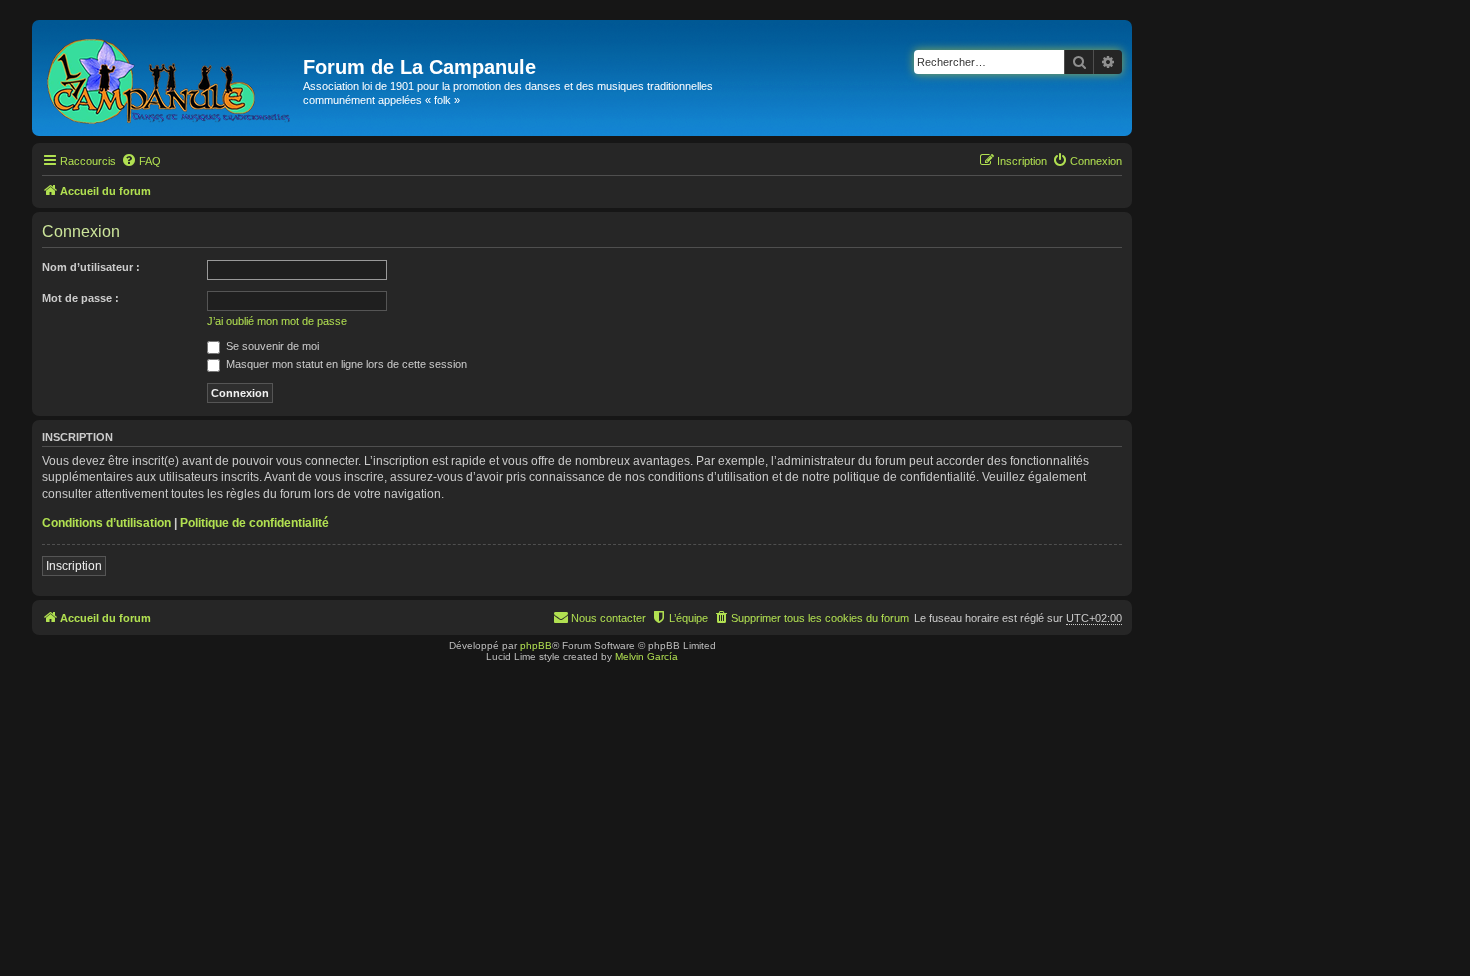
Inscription (74, 566)
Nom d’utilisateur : (91, 267)
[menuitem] (141, 161)
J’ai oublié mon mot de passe (277, 321)
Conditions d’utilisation (106, 523)
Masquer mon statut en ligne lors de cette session (345, 364)
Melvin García (646, 656)
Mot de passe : (80, 298)
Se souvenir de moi (271, 346)
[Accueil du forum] (170, 78)
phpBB (536, 645)
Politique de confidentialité (254, 523)
